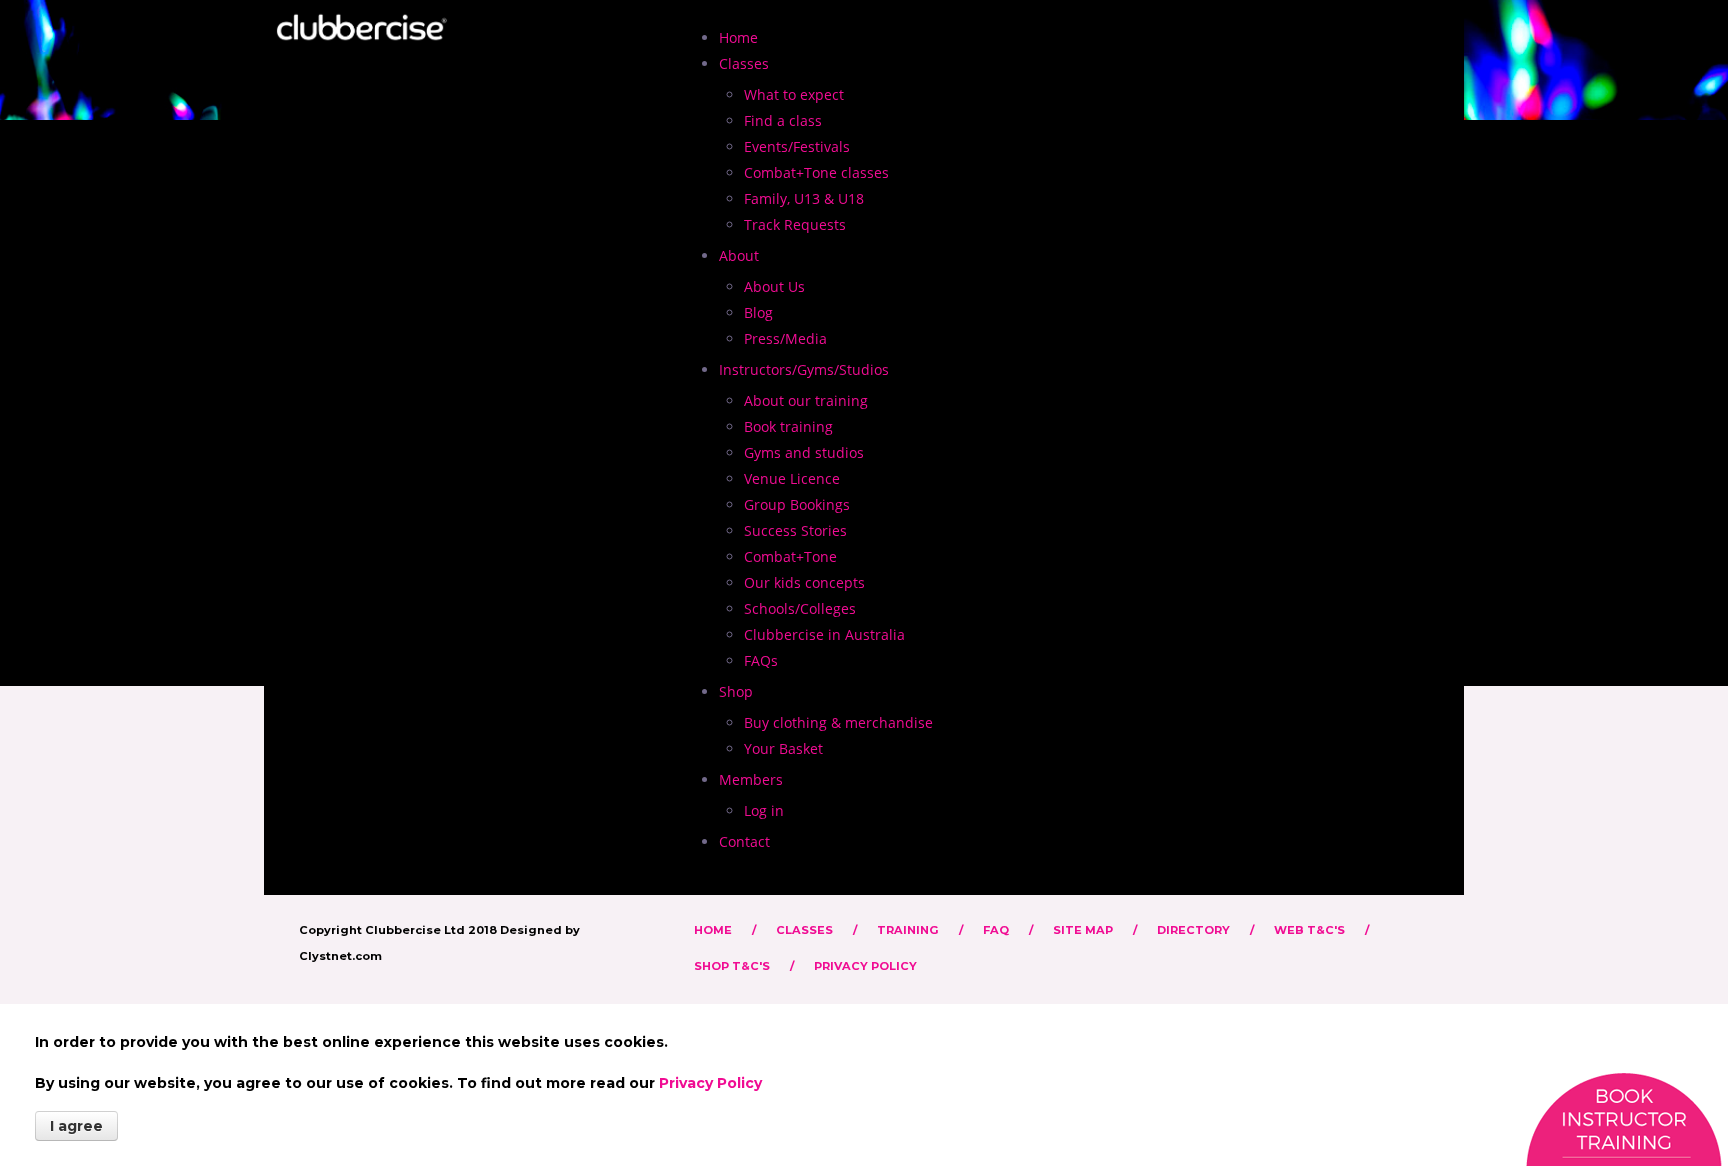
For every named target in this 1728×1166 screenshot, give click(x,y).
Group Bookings (797, 504)
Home (738, 37)
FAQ (996, 930)
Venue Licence (792, 478)
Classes (804, 930)
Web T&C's (1309, 930)
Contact (744, 841)
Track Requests (795, 224)
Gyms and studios (804, 452)
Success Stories (795, 530)
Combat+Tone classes (816, 172)
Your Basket (783, 748)
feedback (1623, 1118)
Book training (788, 426)
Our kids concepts (804, 582)
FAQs (761, 660)
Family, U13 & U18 (804, 198)
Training (908, 930)
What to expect (794, 94)
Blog (758, 312)
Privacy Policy (865, 966)
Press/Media (785, 338)
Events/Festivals (797, 146)
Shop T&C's (732, 966)
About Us (774, 286)
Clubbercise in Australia (824, 634)
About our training (806, 400)
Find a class (783, 120)
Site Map (1083, 930)
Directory (1193, 930)
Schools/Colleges (800, 608)
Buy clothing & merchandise (838, 722)
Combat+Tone (790, 556)
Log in (764, 810)
